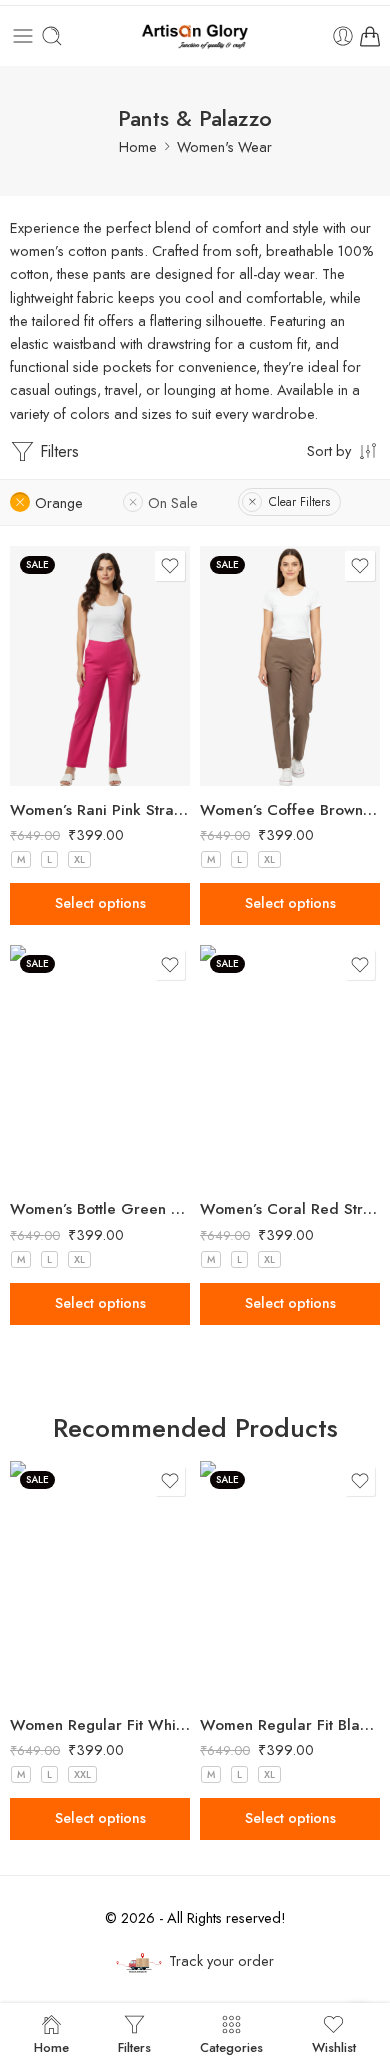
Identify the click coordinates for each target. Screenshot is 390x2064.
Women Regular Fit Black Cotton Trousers (290, 1725)
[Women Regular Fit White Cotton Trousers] (100, 1581)
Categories (231, 2046)
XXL (82, 1774)
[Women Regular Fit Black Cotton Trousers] (290, 1581)
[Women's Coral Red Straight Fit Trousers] (290, 1065)
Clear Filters (299, 502)
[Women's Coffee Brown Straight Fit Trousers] (290, 666)
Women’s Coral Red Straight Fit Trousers (290, 1209)
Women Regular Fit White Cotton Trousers (100, 1725)
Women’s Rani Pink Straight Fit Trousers (100, 810)
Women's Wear (224, 146)
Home (138, 146)
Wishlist (334, 2046)
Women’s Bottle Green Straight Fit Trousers (100, 1209)
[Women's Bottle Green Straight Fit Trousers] (100, 1065)
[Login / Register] (343, 36)
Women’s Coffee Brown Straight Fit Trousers (290, 810)
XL (79, 859)
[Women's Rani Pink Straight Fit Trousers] (100, 666)
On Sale (173, 502)
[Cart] (370, 36)
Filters (57, 451)
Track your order (221, 1960)
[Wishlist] (170, 566)
